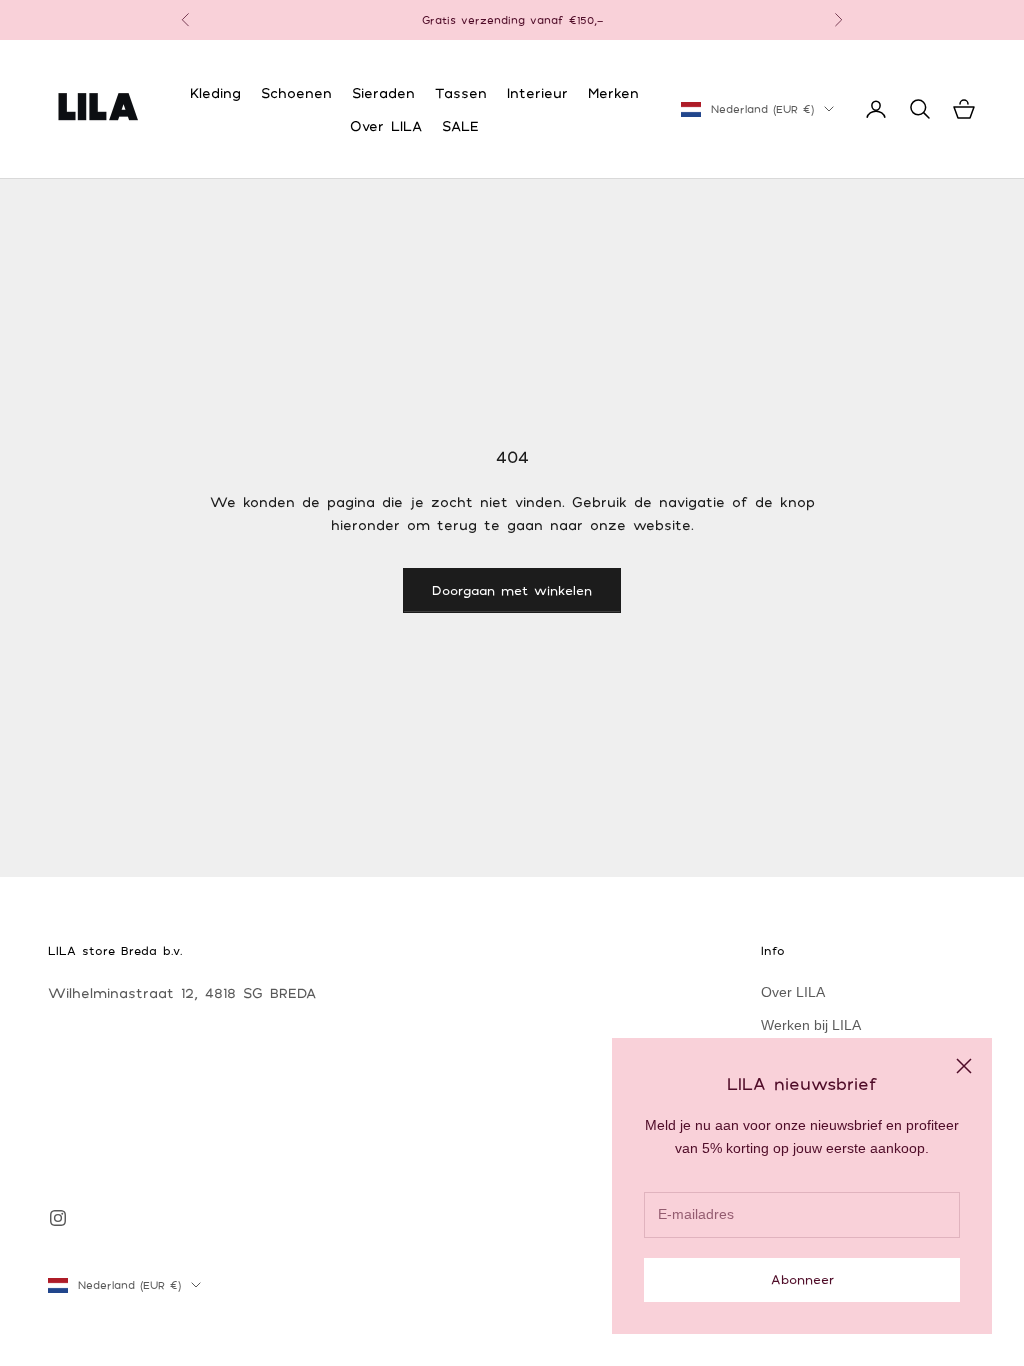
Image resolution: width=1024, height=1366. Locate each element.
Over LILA (386, 125)
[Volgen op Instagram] (58, 1218)
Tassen (461, 92)
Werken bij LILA (811, 1025)
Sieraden (383, 92)
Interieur (537, 92)
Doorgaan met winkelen (512, 590)
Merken (613, 92)
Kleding (215, 92)
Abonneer (802, 1279)
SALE (460, 125)
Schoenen (296, 92)
